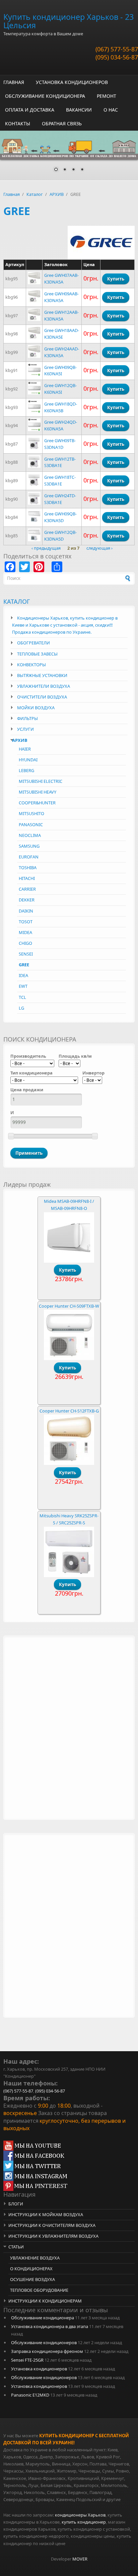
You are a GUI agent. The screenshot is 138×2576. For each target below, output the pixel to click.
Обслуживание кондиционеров (44, 2342)
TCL (22, 997)
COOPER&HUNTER (37, 803)
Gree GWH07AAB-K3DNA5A (61, 279)
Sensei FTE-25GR (27, 2360)
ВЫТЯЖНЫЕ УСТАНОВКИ (42, 675)
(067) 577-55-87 (117, 49)
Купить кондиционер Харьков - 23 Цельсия (68, 21)
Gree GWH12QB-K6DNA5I (60, 389)
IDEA (23, 975)
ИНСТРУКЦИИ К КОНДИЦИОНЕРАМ (45, 2301)
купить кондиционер (84, 2522)
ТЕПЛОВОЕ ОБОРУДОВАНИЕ (39, 2290)
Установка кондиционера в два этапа (50, 2326)
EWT (23, 986)
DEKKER (27, 900)
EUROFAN (29, 857)
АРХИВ (57, 194)
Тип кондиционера (31, 1073)
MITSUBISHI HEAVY (38, 792)
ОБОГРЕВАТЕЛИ (33, 643)
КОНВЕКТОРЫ (31, 665)
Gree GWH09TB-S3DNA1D (60, 444)
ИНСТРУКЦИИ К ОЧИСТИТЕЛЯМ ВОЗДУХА (52, 2225)
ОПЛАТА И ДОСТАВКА (30, 110)
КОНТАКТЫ (18, 123)
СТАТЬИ (16, 2247)
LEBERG (26, 770)
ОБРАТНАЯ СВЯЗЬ (62, 123)
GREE (24, 965)
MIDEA (25, 932)
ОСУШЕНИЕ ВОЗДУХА (32, 2279)
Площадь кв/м (75, 1056)
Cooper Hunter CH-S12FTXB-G (69, 1411)
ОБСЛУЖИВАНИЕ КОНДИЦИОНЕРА (45, 96)
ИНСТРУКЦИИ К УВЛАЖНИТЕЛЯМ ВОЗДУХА (53, 2236)
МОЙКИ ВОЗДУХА (36, 708)
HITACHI (27, 878)
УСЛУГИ (25, 729)
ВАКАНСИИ (79, 110)
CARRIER (27, 889)
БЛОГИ (16, 2204)
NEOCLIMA (30, 835)
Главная (12, 194)
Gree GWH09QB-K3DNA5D (60, 517)
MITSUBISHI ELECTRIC (41, 781)
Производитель (28, 1056)
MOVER (80, 2559)
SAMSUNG (29, 846)
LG (21, 1008)
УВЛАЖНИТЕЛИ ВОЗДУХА (44, 686)
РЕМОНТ (107, 96)
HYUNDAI (28, 760)
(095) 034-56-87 (117, 57)
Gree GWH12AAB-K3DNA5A (61, 315)
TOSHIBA (28, 868)
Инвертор (93, 1073)
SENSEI (26, 954)
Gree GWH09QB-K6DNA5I (60, 371)
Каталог (35, 194)
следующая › (99, 548)
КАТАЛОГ (17, 601)
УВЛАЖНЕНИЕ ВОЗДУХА (35, 2258)
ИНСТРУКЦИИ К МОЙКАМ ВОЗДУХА (46, 2214)
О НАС (111, 110)
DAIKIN (26, 911)
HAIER (25, 749)
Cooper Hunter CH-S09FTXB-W (69, 1306)
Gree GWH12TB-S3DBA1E (60, 462)
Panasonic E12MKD (30, 2395)
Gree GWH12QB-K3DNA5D (60, 536)
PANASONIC (31, 825)
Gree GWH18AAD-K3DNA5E (62, 334)
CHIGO (25, 943)
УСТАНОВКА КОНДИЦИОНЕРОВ (72, 82)
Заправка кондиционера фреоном (47, 2351)
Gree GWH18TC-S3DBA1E (60, 480)
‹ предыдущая (46, 548)
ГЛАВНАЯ (14, 82)
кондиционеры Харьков (80, 2515)
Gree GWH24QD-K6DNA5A (61, 425)
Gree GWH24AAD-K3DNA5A (62, 352)
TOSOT (26, 922)
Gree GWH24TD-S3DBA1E (60, 499)
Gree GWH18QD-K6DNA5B (61, 407)
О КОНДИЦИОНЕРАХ (31, 2269)
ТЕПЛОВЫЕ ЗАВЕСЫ (37, 654)
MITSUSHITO (31, 813)
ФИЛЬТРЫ (27, 718)
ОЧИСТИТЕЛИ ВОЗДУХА (42, 697)
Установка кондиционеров (39, 2369)
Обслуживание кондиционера (43, 2318)
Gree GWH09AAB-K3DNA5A (61, 297)
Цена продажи (27, 1090)
